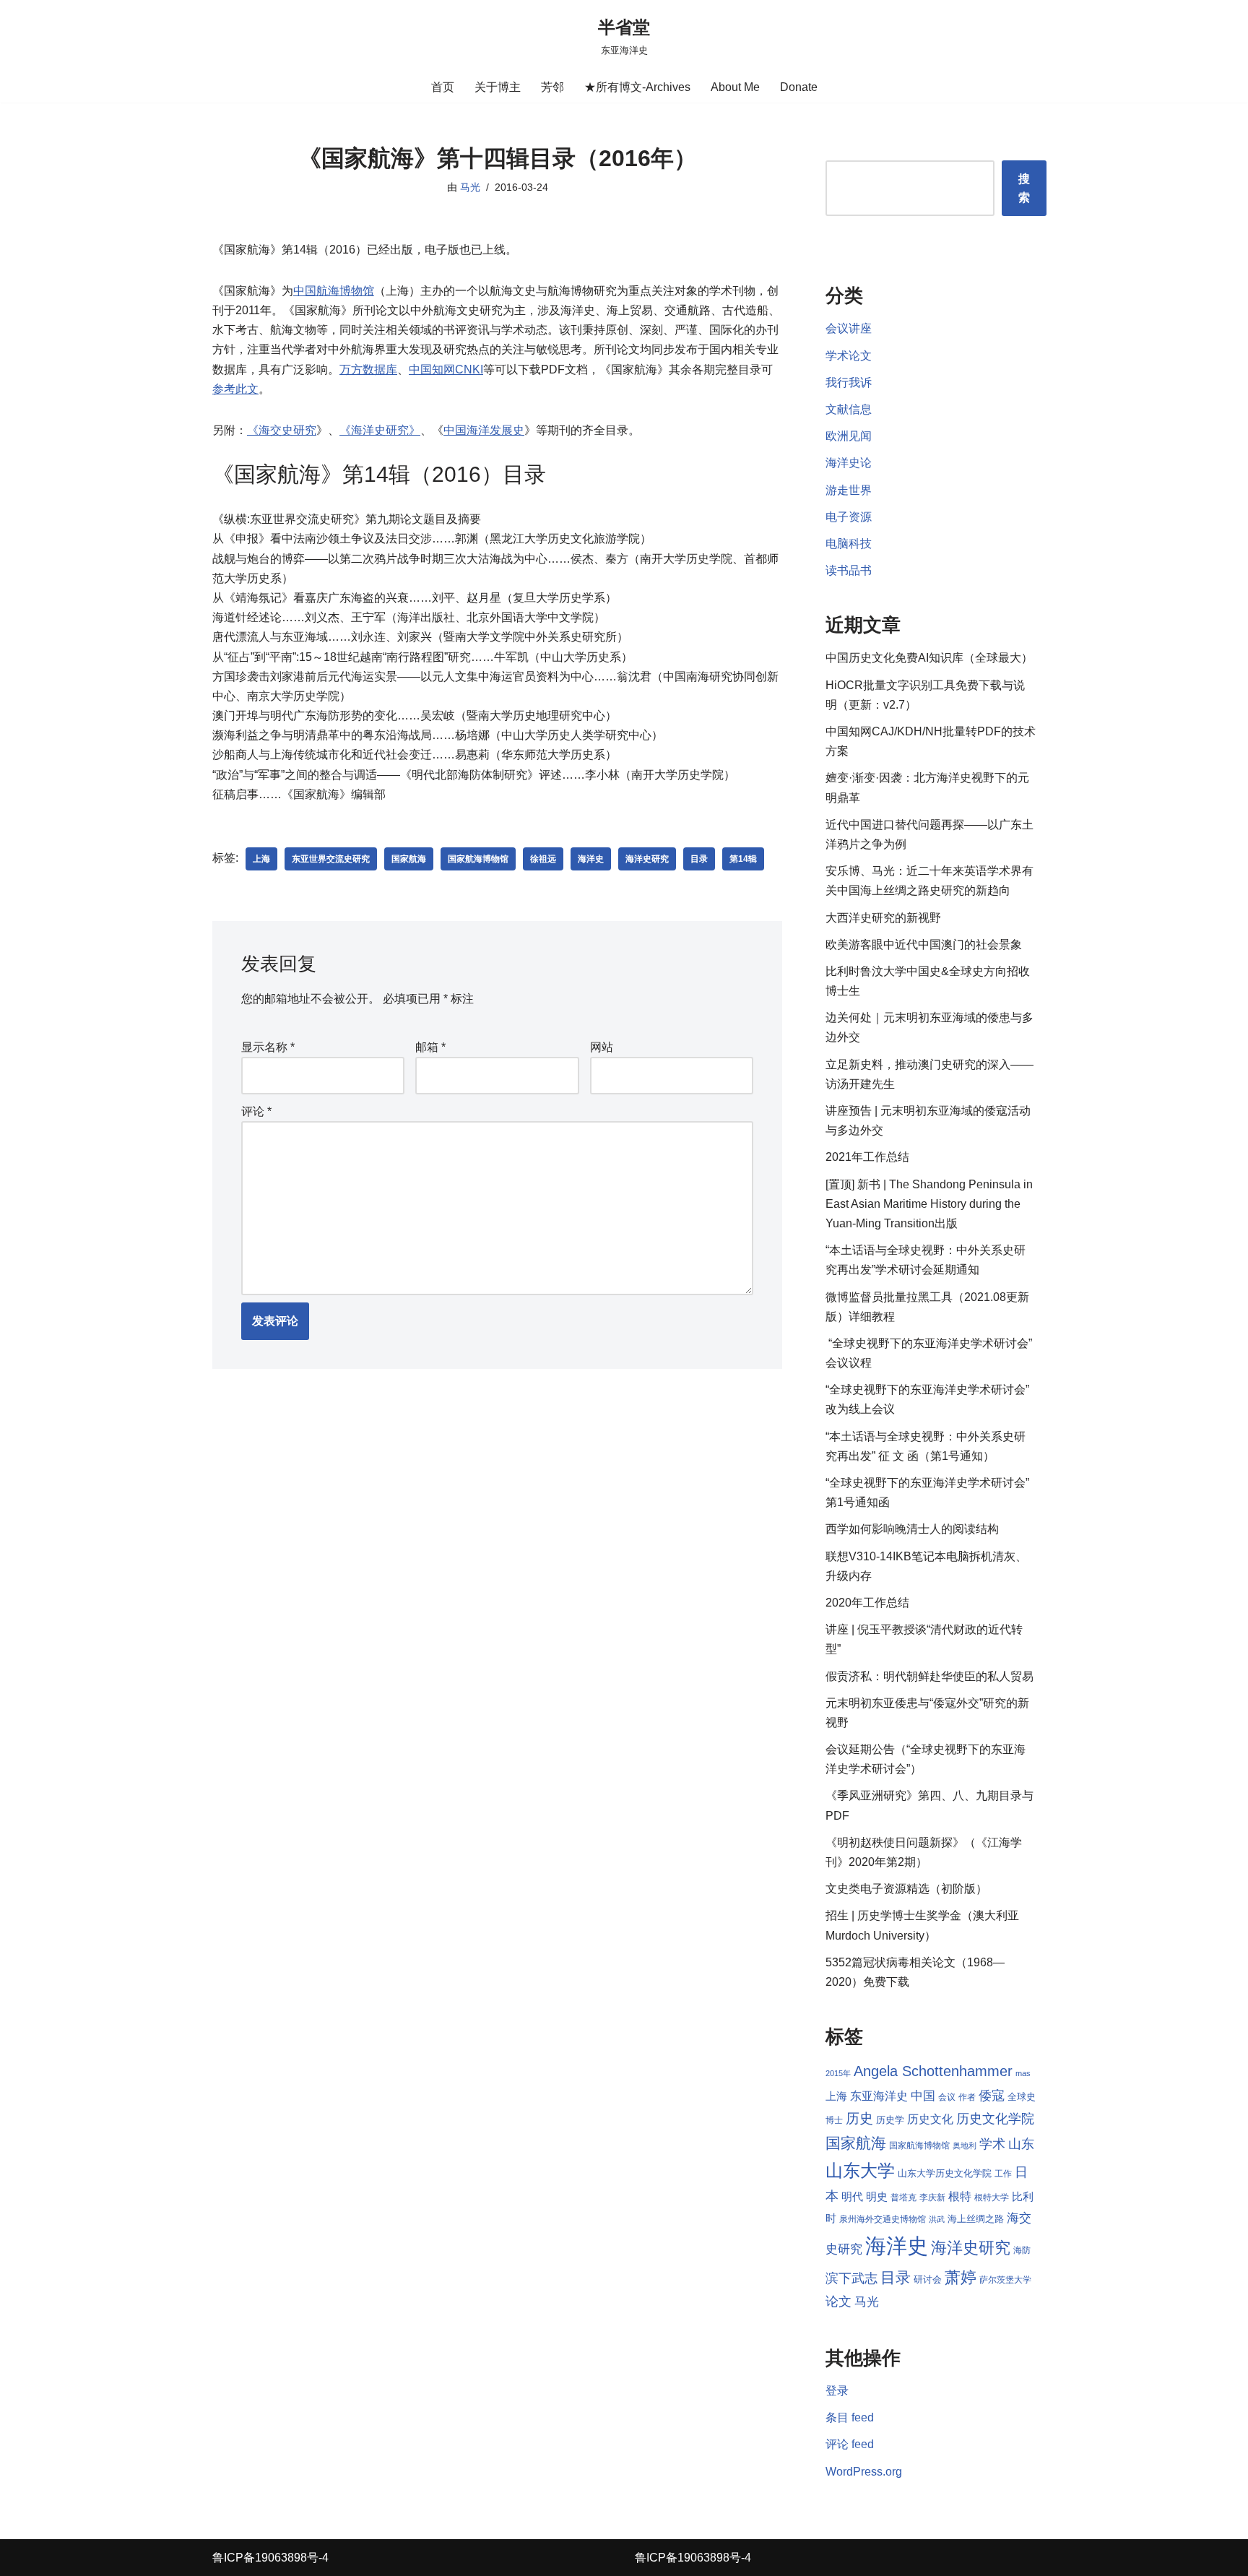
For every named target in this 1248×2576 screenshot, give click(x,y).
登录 (837, 2391)
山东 (1021, 2144)
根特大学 (992, 2197)
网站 (602, 1047)
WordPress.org (864, 2472)
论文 (838, 2301)
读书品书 (849, 570)
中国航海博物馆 (334, 291)
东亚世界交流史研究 (331, 859)
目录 (699, 859)
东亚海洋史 (879, 2096)
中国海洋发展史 (484, 430)
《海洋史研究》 (380, 430)
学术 (992, 2144)
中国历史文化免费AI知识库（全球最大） (929, 658)
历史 (859, 2118)
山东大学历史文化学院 (945, 2173)
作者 (967, 2097)
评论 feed (850, 2444)
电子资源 (849, 517)
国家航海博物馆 (478, 859)
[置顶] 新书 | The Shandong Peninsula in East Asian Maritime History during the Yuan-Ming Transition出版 (929, 1204)
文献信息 (849, 409)
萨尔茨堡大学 (1005, 2280)
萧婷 (961, 2277)
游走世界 (849, 490)
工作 (1003, 2174)
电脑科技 (849, 544)
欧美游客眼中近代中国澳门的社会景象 (924, 945)
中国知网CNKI (446, 369)
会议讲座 (849, 328)
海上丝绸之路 (976, 2219)
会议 (947, 2097)
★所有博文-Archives (637, 87)
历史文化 (930, 2119)
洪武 (937, 2219)
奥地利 (965, 2145)
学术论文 (849, 356)
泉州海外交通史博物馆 (883, 2219)
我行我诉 (849, 382)
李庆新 (932, 2197)
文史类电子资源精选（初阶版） (906, 1889)
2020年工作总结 (867, 1603)
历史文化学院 (995, 2119)
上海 (261, 859)
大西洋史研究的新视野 (883, 918)
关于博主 (498, 87)
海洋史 (591, 859)
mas (1023, 2073)
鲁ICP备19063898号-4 (270, 2558)
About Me (735, 87)
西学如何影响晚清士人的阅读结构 (912, 1529)
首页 (443, 87)
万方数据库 (368, 369)
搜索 (1024, 188)
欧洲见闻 (849, 436)
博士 (834, 2120)
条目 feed (850, 2417)
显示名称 (268, 1047)
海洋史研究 (647, 859)
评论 (256, 1111)
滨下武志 (851, 2278)
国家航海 (409, 859)
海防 (1022, 2250)
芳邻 (552, 87)
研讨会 (928, 2279)
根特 (960, 2196)
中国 (923, 2096)
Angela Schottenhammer (933, 2071)
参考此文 (235, 389)
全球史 (1022, 2097)
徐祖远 (543, 859)
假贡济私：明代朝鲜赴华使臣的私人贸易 (929, 1676)
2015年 (838, 2073)
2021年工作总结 (867, 1157)
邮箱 (430, 1047)
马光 (470, 187)
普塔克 (903, 2197)
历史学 (890, 2120)
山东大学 (860, 2170)
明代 (852, 2197)
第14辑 (743, 859)
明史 (877, 2197)
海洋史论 (849, 463)
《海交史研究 (282, 430)
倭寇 (992, 2095)
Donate (799, 87)
